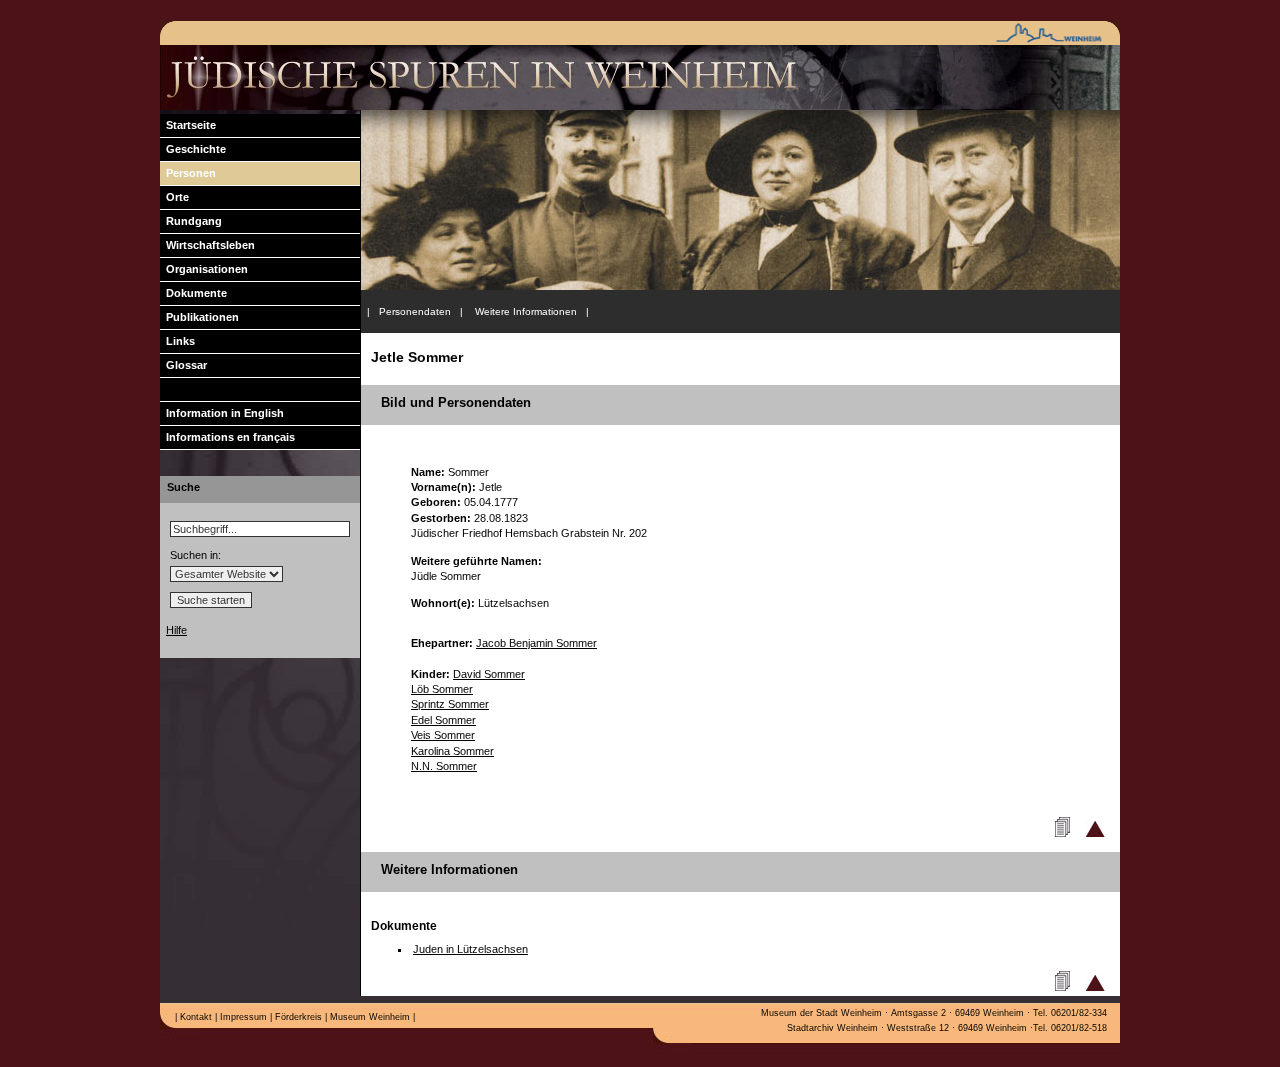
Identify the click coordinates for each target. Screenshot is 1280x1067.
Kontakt (194, 1017)
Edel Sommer (443, 720)
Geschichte (193, 149)
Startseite (188, 125)
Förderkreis (297, 1017)
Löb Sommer (442, 689)
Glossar (183, 365)
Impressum (242, 1017)
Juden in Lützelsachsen (470, 949)
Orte (174, 197)
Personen (188, 173)
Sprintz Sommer (450, 704)
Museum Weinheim (368, 1017)
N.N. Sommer (444, 766)
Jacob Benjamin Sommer (536, 643)
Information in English (222, 413)
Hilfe (176, 630)
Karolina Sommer (452, 751)
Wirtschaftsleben (207, 245)
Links (177, 341)
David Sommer (489, 674)
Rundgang (191, 221)
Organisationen (204, 269)
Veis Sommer (443, 735)
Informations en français (227, 437)
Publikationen (199, 317)
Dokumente (193, 293)
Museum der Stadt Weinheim (821, 1013)
